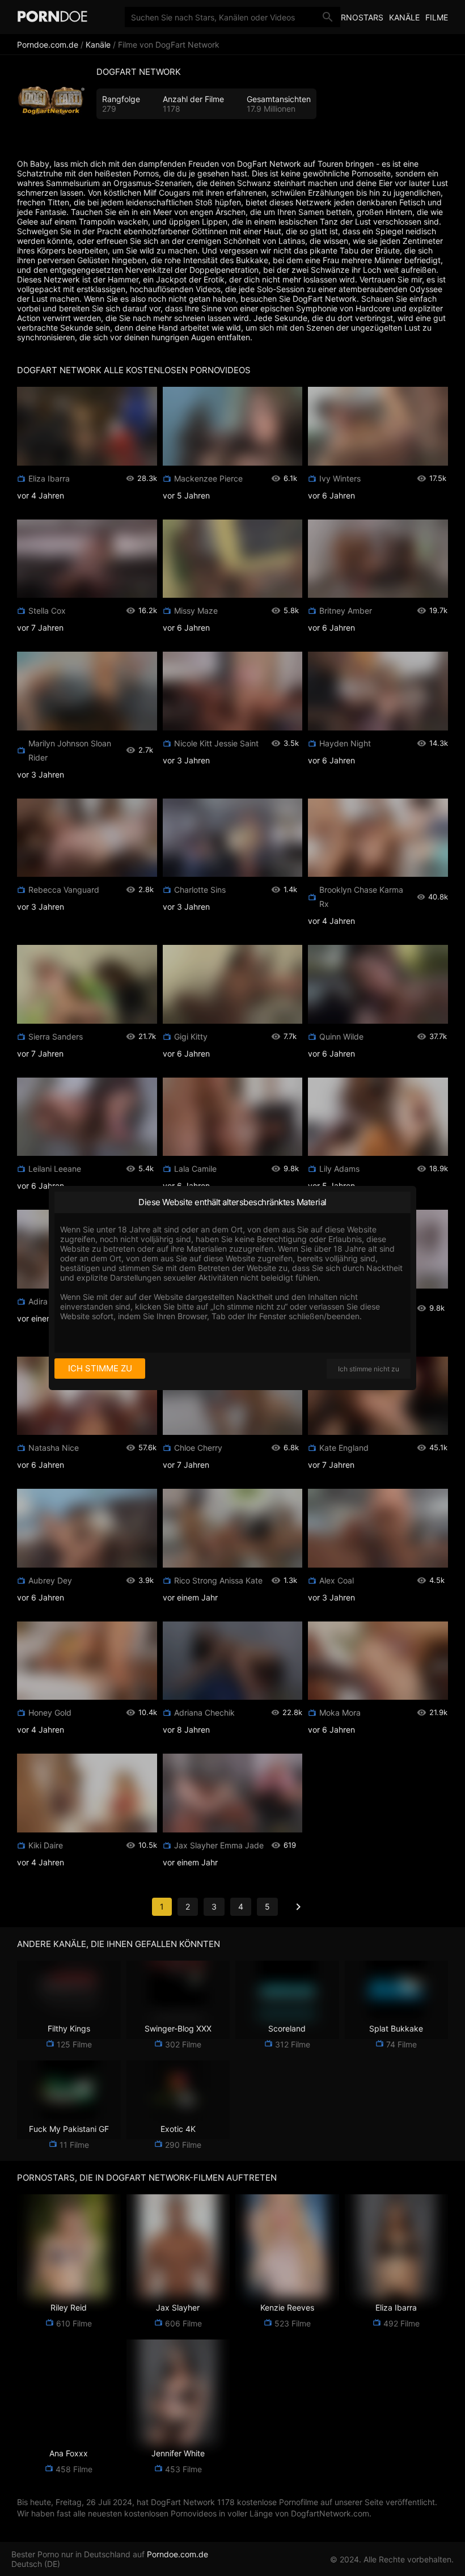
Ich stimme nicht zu (369, 1369)
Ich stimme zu (100, 1368)
